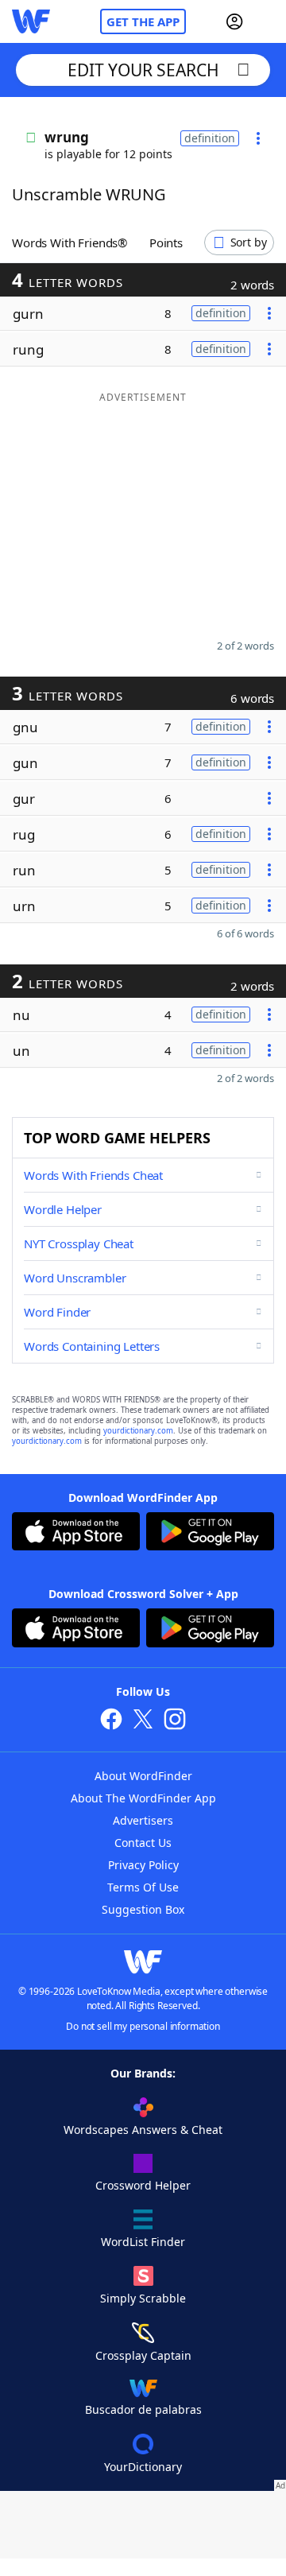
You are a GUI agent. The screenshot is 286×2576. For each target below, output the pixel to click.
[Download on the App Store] (76, 1533)
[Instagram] (175, 1721)
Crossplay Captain (143, 2355)
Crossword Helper (143, 2185)
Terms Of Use (143, 1887)
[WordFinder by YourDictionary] (31, 21)
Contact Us (143, 1843)
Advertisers (143, 1820)
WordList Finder (143, 2242)
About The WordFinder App (143, 1798)
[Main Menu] (268, 21)
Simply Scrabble (143, 2298)
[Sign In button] (234, 21)
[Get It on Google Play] (210, 1533)
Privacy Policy (143, 1865)
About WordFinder (143, 1776)
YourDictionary (143, 2467)
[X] (143, 1721)
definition (210, 138)
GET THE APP (143, 21)
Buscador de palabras (143, 2409)
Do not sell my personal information (143, 2026)
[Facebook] (111, 1721)
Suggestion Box (143, 1909)
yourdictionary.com (138, 1431)
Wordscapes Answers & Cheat (143, 2130)
